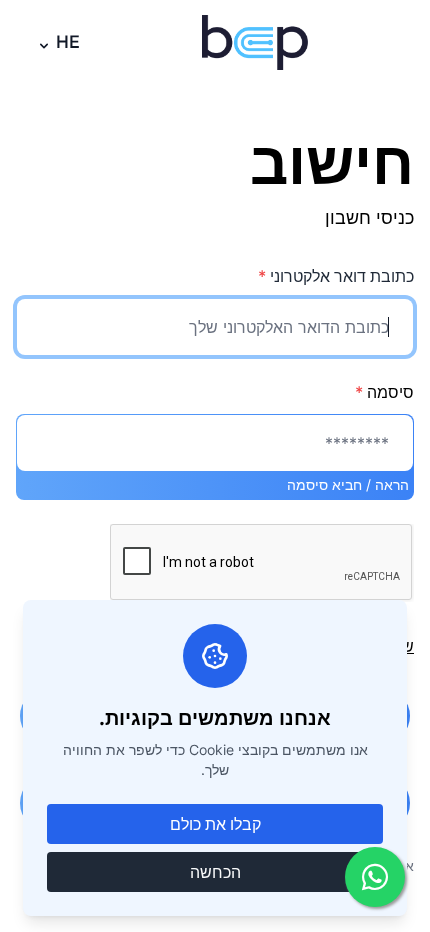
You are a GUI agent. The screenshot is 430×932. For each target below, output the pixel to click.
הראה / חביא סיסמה (348, 484)
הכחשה (215, 872)
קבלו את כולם (215, 824)
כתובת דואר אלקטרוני (336, 276)
